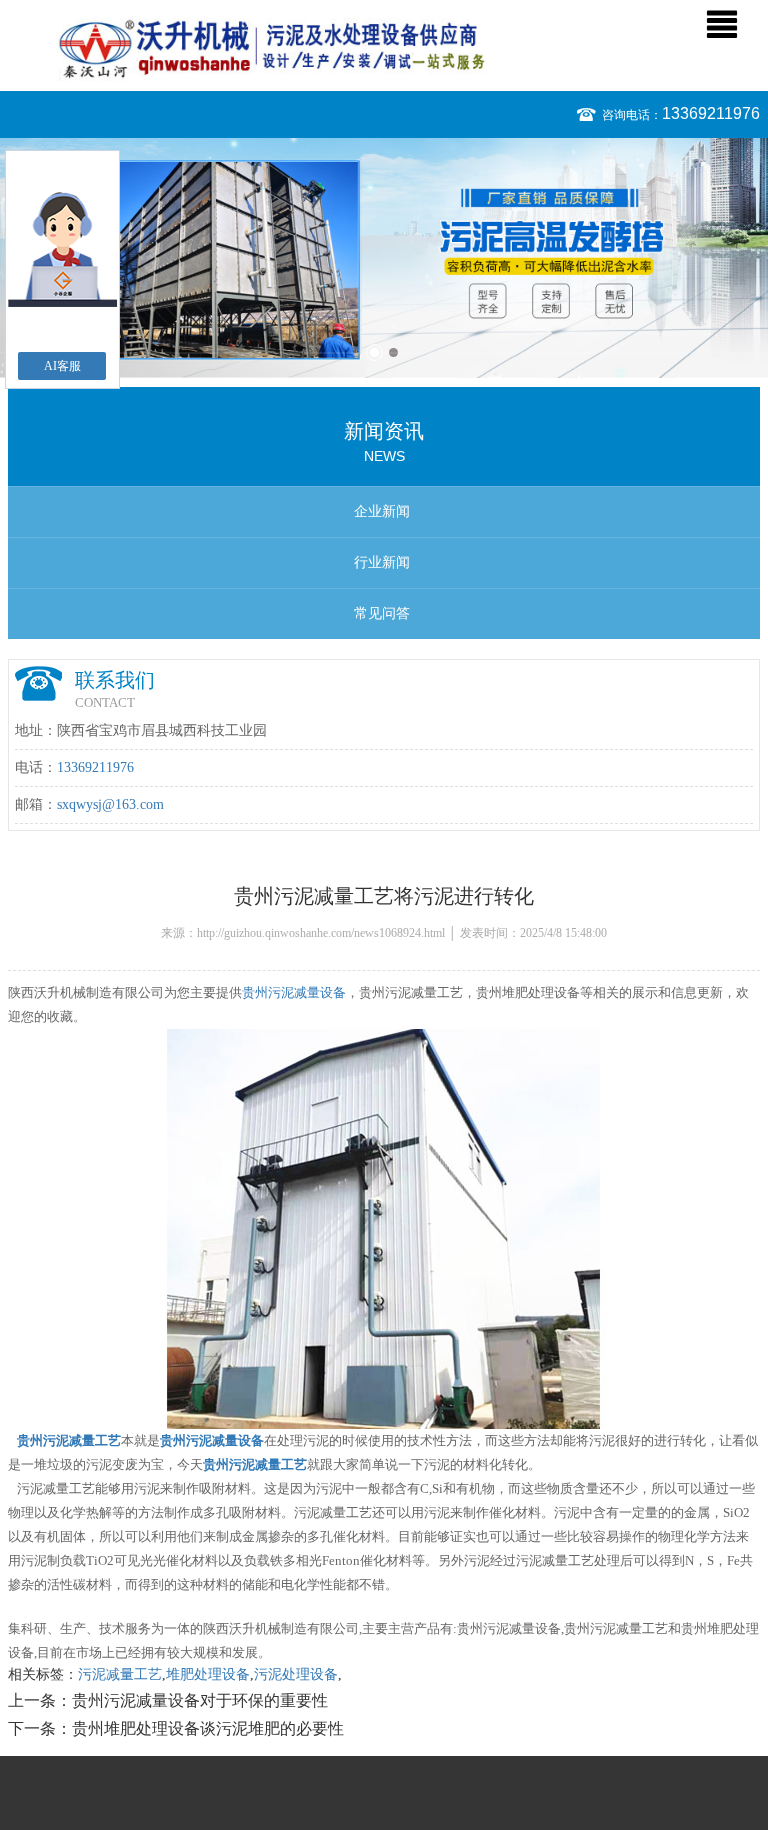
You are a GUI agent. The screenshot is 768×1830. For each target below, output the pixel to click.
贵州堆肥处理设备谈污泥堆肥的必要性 (208, 1728)
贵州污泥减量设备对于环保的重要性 (200, 1700)
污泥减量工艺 (120, 1674)
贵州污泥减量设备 (294, 992)
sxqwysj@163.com (110, 804)
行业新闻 (382, 562)
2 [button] (393, 352)
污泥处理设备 (296, 1674)
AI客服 (62, 366)
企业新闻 (382, 511)
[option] (384, 258)
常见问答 (382, 613)
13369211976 (711, 113)
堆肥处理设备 (208, 1674)
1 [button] (374, 352)
